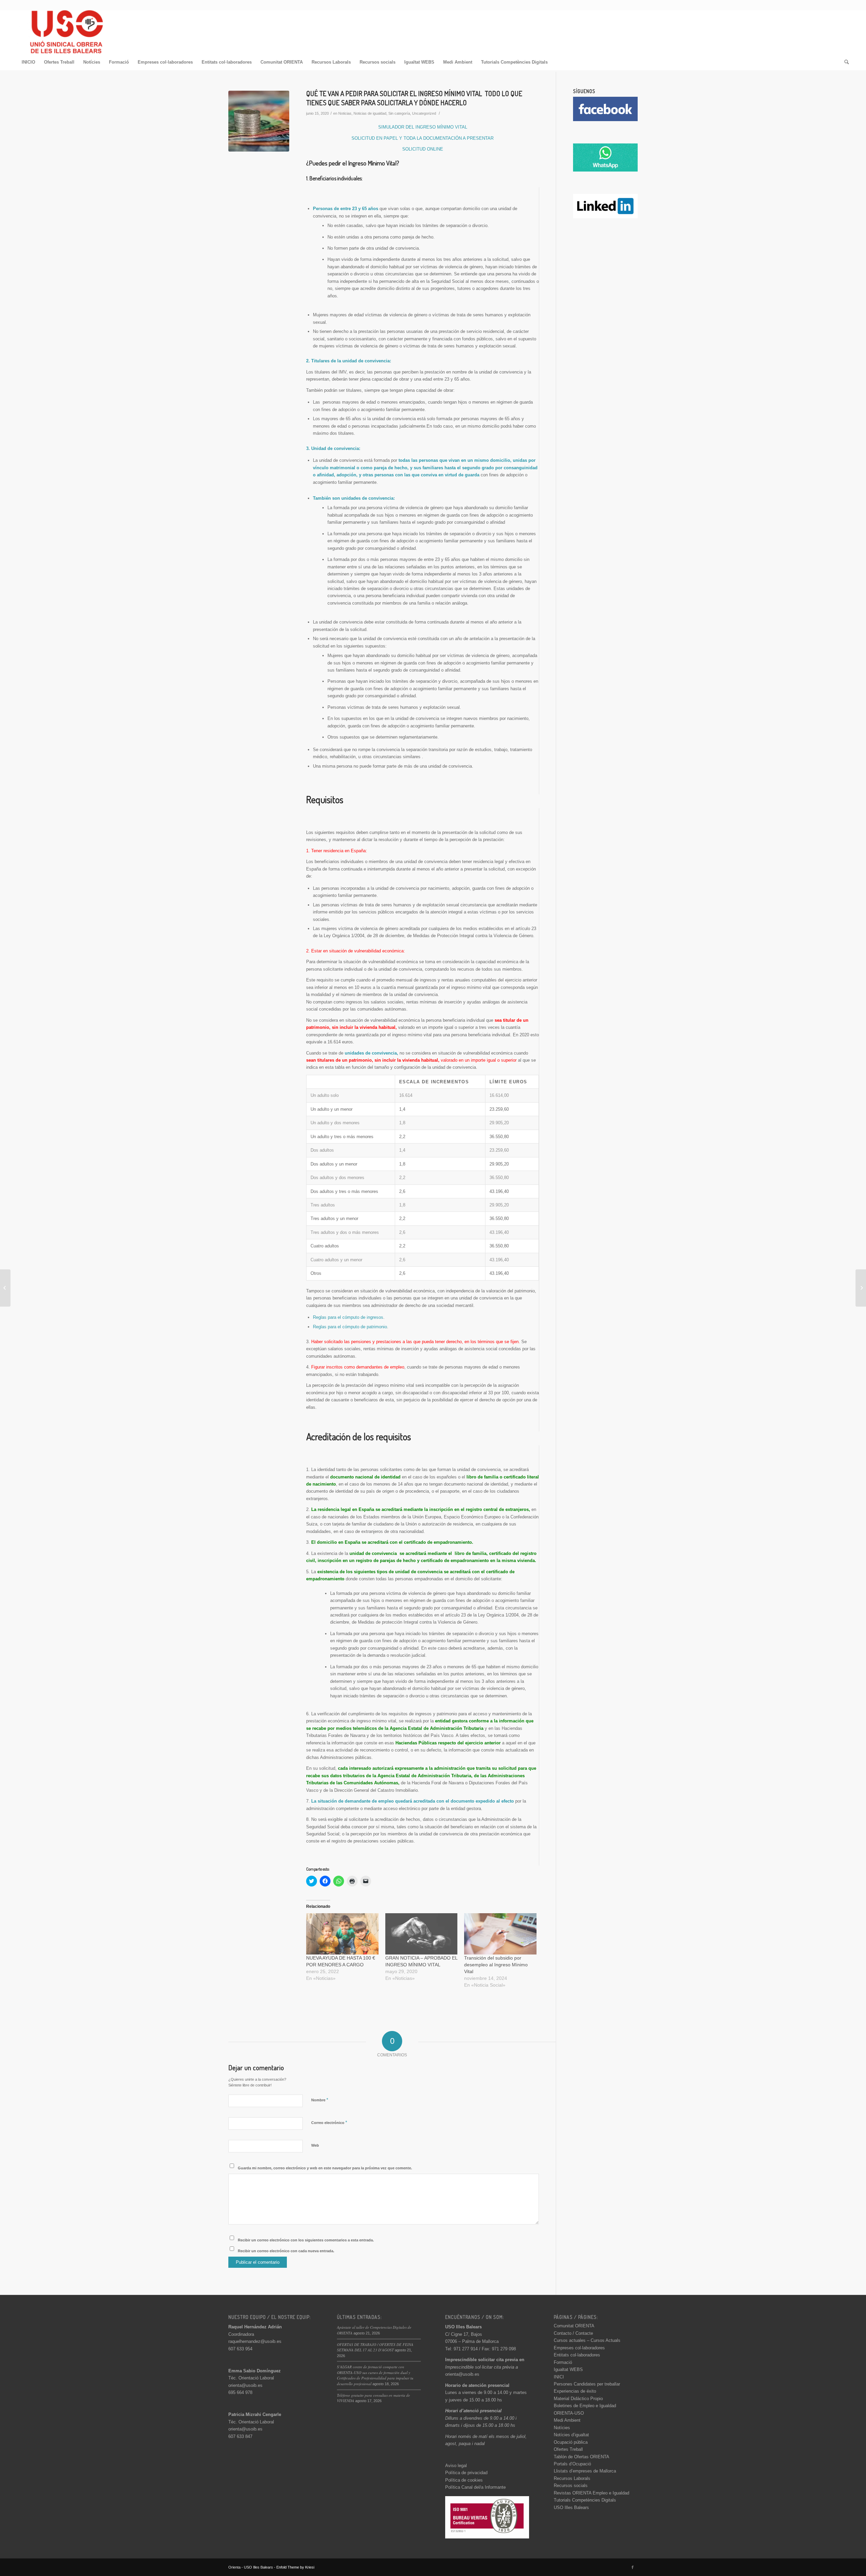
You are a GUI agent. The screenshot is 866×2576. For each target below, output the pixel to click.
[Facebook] (633, 2567)
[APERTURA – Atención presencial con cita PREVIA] (861, 1288)
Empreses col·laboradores (579, 2348)
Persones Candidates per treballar (587, 2384)
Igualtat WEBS (568, 2369)
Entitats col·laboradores (577, 2355)
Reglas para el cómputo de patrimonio (350, 1327)
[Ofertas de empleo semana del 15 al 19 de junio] (5, 1288)
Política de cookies (464, 2480)
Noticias (345, 113)
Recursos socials (571, 2485)
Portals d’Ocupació (572, 2464)
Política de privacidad (466, 2473)
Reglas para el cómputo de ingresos (348, 1317)
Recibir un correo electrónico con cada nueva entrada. (286, 2251)
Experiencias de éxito (575, 2391)
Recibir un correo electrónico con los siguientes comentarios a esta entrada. (306, 2240)
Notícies (562, 2428)
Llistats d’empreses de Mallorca (585, 2471)
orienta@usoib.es (245, 2385)
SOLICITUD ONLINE (423, 149)
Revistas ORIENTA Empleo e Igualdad (591, 2493)
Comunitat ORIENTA (574, 2326)
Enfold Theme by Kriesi (295, 2567)
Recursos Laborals (572, 2478)
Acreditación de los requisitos (359, 1437)
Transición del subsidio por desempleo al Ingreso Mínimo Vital (496, 1965)
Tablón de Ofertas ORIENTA (582, 2457)
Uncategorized (424, 113)
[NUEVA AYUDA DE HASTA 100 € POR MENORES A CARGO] (342, 1934)
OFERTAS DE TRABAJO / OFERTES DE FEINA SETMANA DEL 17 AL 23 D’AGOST (375, 2347)
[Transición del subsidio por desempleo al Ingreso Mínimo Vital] (500, 1934)
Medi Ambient (567, 2420)
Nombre (320, 2100)
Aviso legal (456, 2466)
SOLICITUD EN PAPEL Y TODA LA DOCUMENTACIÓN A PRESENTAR (423, 138)
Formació (563, 2362)
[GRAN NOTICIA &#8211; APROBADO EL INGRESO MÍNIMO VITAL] (421, 1934)
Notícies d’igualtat (571, 2435)
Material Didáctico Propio (578, 2399)
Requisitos (325, 799)
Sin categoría (399, 113)
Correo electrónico (329, 2122)
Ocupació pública (571, 2442)
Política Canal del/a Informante (475, 2487)
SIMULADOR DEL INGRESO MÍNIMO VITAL (423, 127)
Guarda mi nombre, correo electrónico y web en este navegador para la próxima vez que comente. (325, 2168)
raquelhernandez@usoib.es (255, 2341)
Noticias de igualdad (370, 113)
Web (315, 2145)
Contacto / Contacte (573, 2333)
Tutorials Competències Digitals (585, 2500)
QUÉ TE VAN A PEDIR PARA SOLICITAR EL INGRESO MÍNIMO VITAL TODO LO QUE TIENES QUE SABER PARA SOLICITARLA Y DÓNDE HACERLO (414, 98)
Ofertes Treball (568, 2449)
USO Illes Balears (571, 2507)
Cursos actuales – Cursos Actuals (587, 2340)
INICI (559, 2377)
